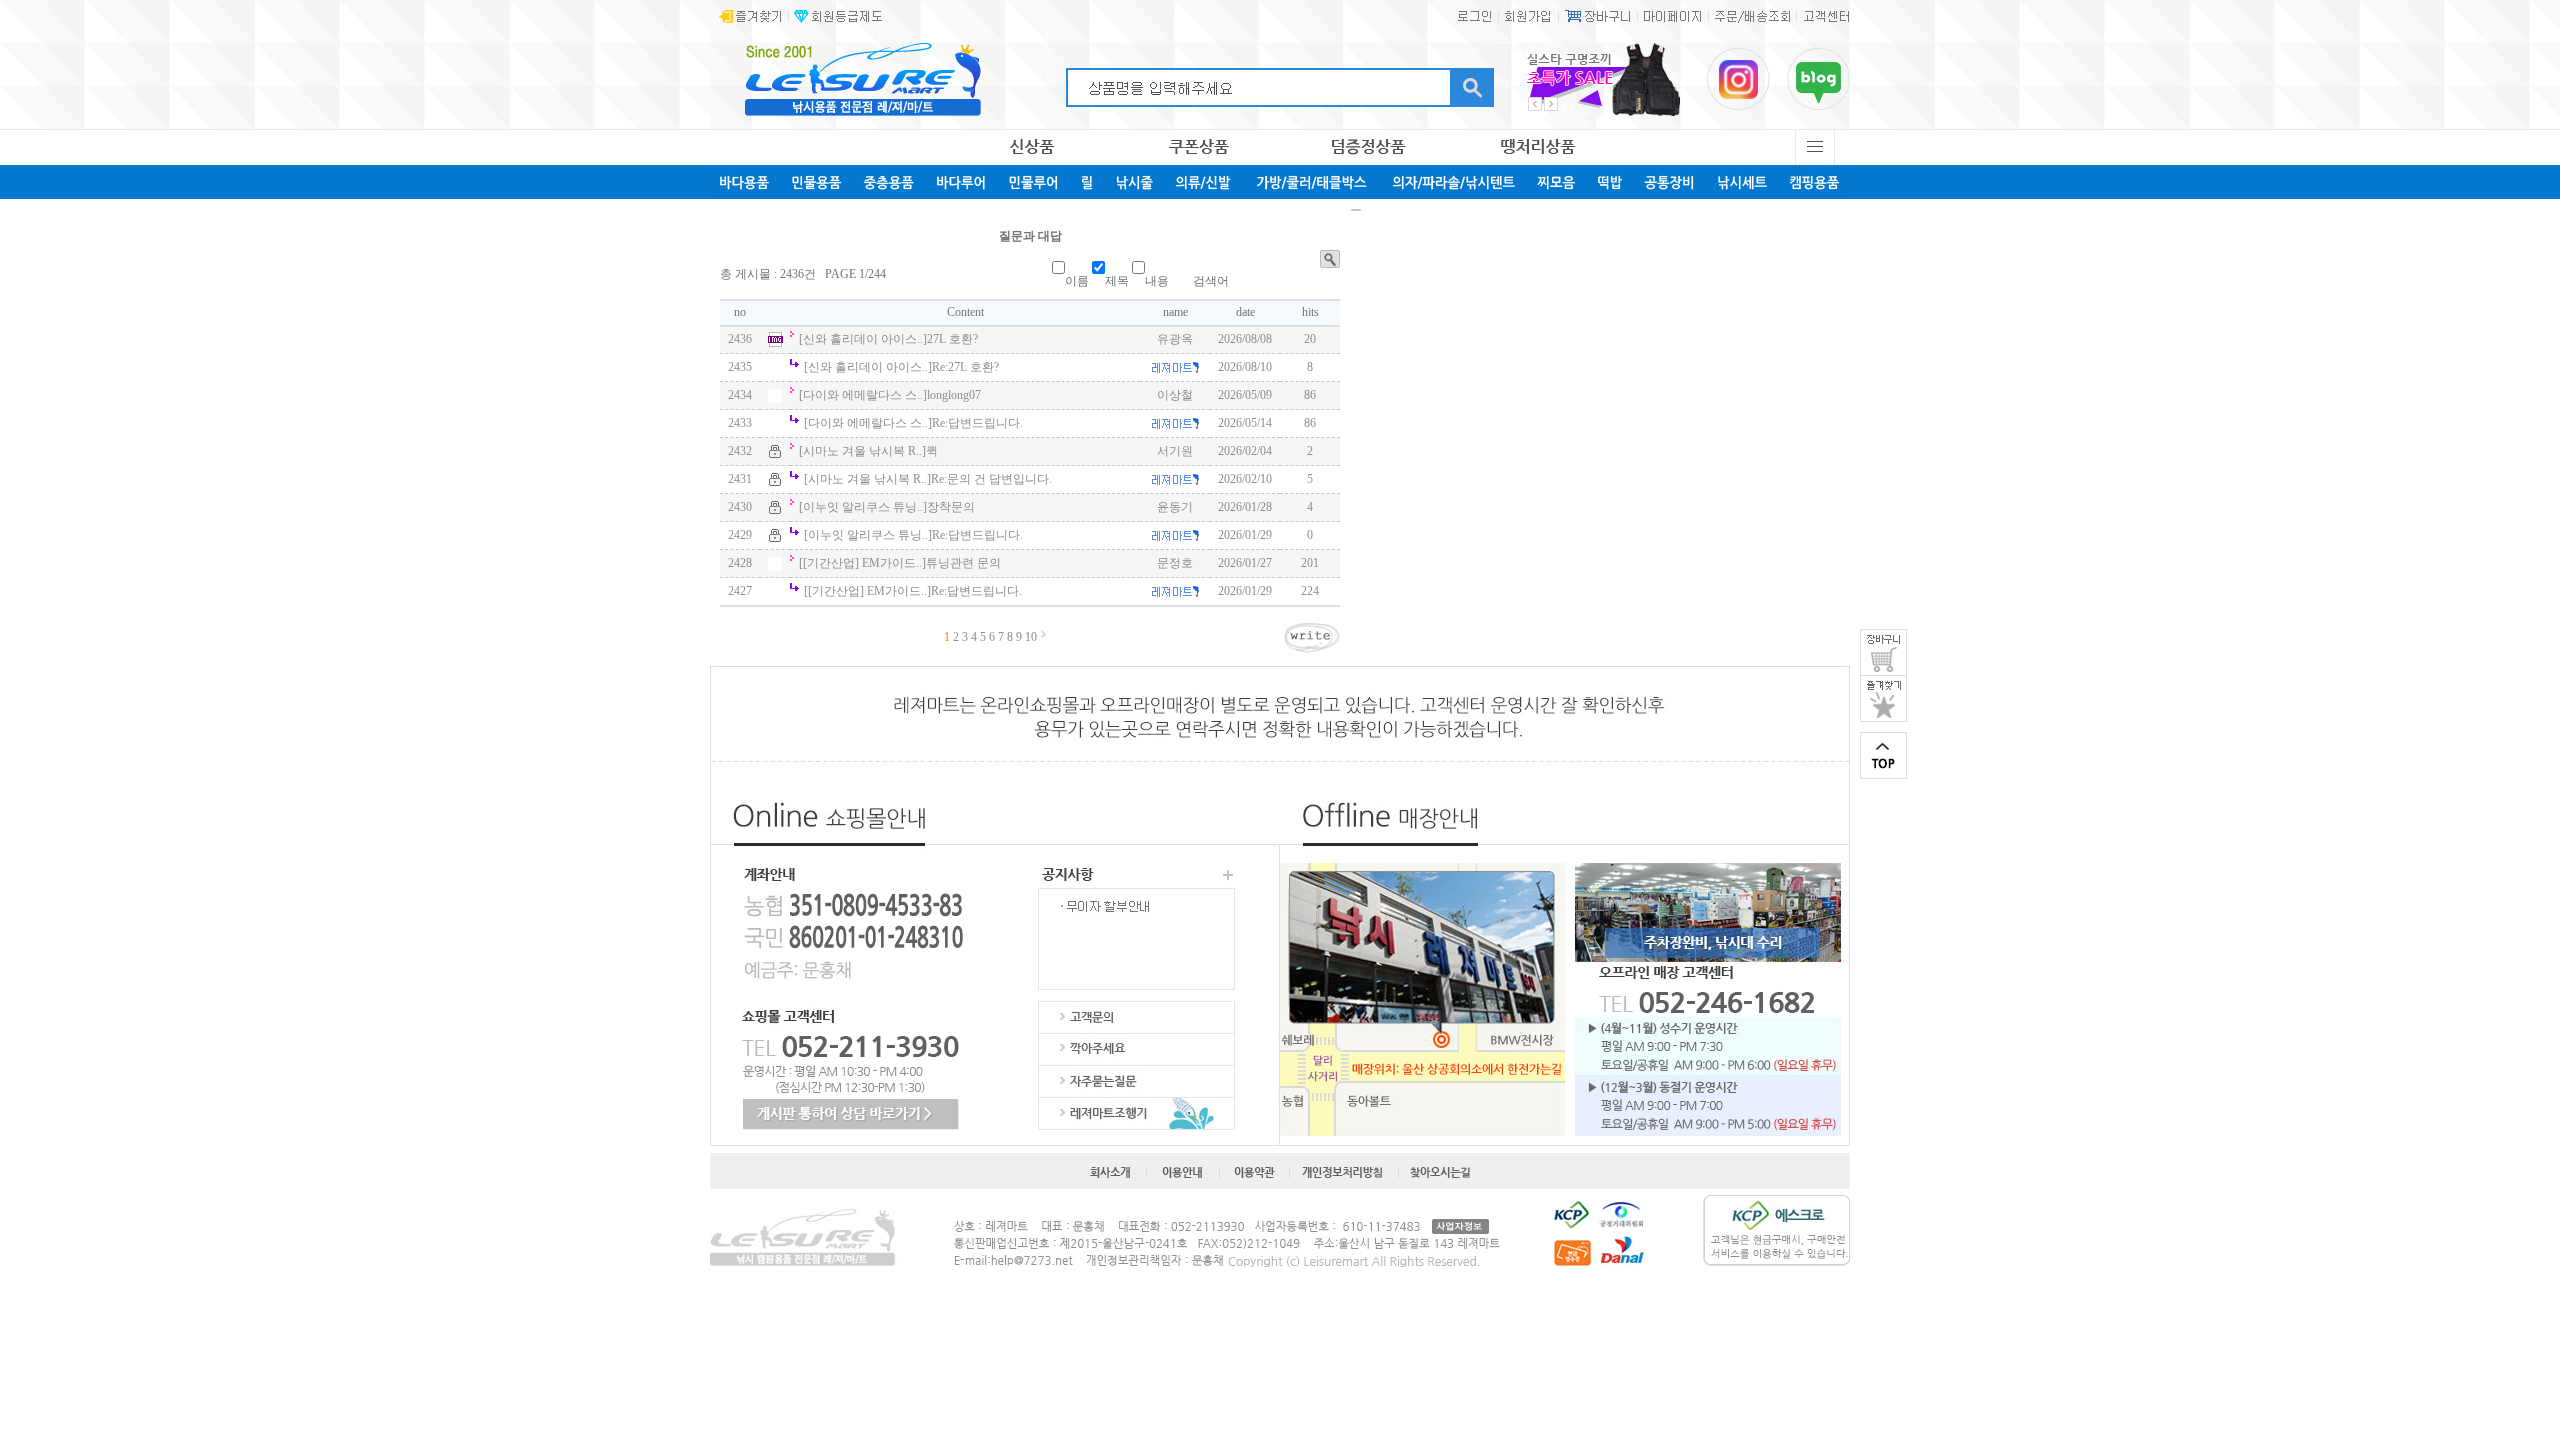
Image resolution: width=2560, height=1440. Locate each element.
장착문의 (951, 507)
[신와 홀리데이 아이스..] (863, 339)
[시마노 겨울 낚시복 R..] (862, 451)
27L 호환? (952, 339)
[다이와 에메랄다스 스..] (863, 395)
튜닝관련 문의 (963, 563)
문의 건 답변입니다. (991, 479)
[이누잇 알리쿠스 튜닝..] (863, 507)
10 (1031, 637)
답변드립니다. (977, 423)
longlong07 (954, 395)
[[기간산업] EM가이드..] (862, 563)
